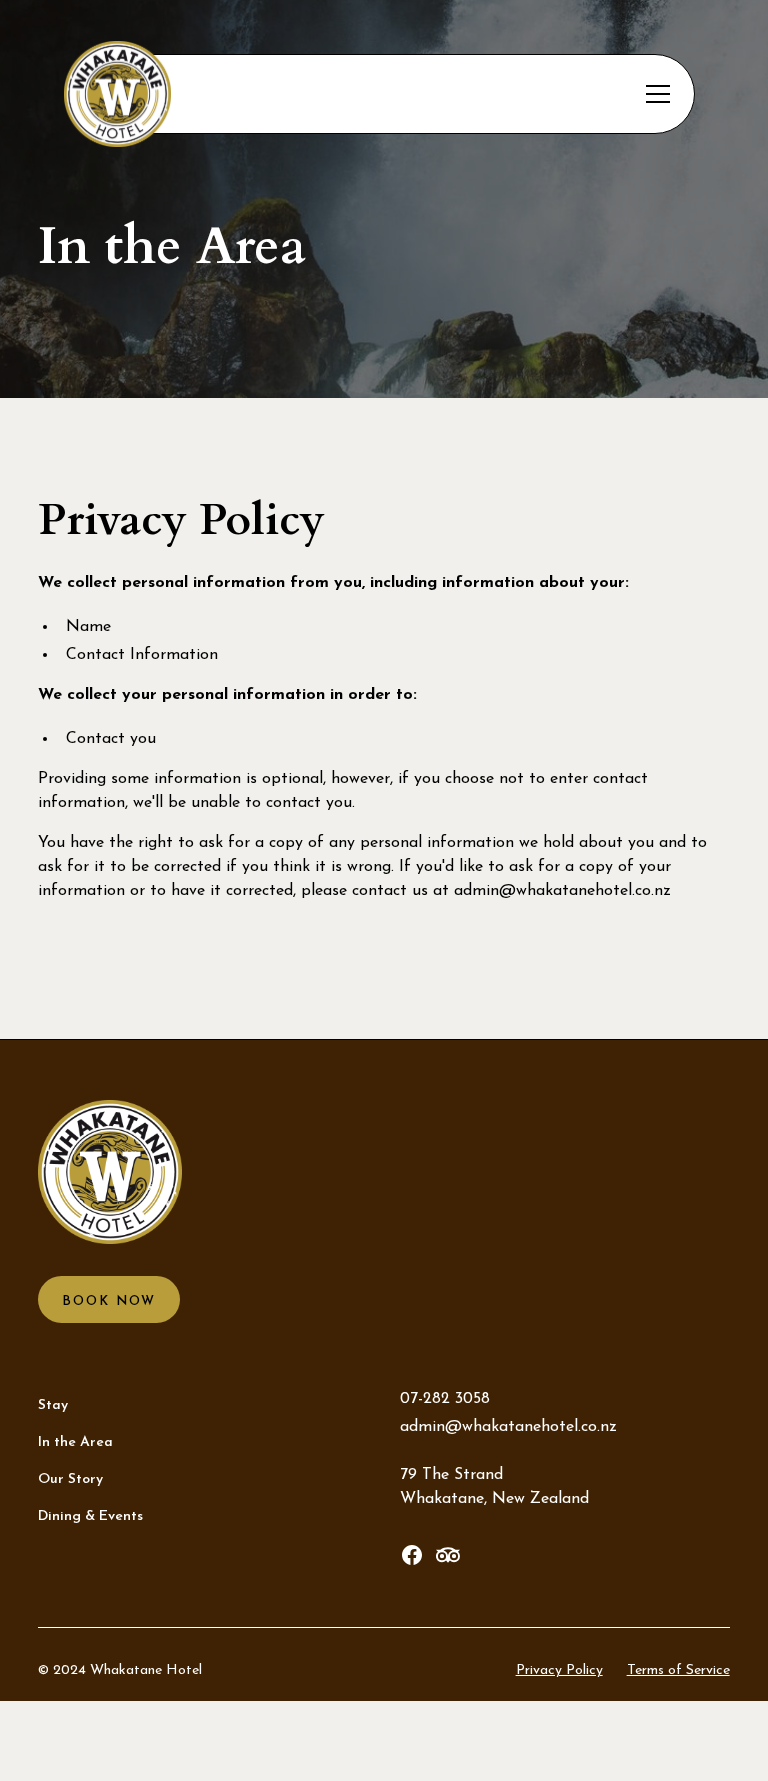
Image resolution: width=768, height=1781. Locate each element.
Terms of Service (678, 1670)
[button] (654, 94)
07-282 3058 (445, 1399)
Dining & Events (90, 1516)
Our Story (70, 1479)
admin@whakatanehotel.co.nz (562, 891)
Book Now (109, 1301)
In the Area (75, 1442)
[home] (227, 94)
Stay (53, 1405)
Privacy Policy (559, 1670)
